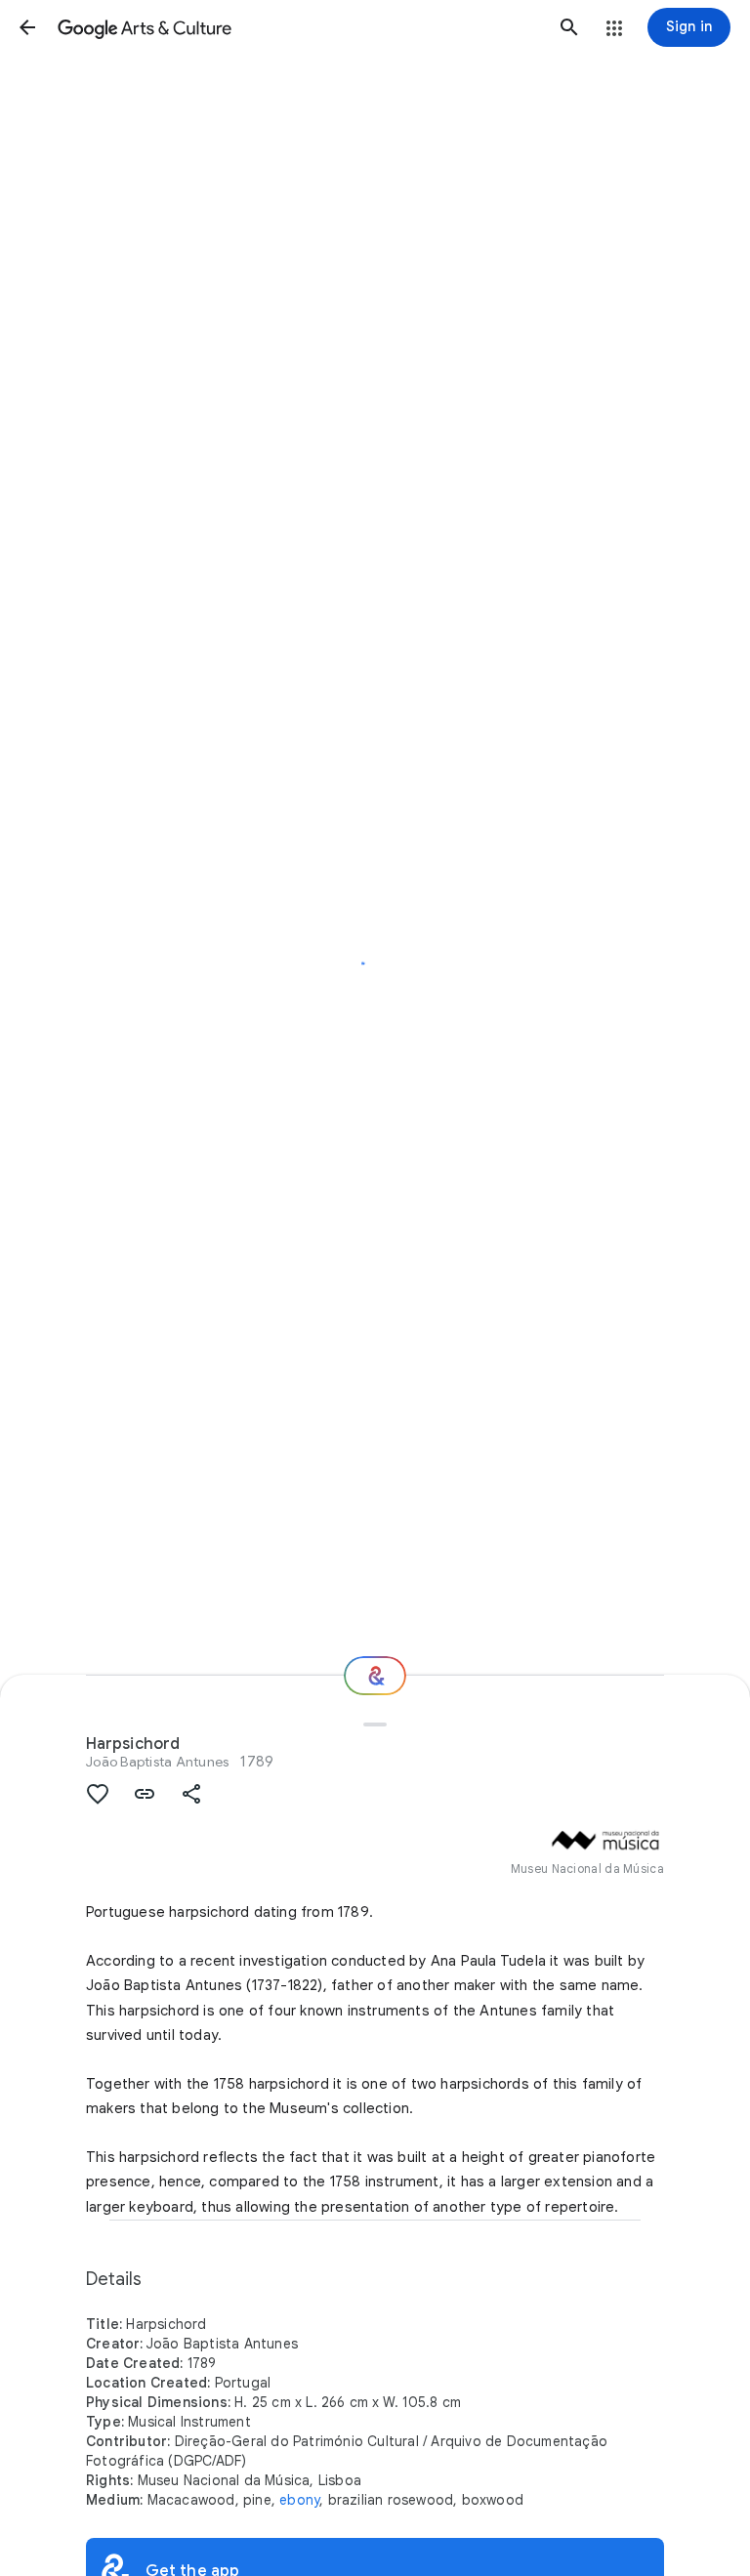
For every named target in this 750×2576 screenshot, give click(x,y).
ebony (299, 2500)
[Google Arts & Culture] (298, 27)
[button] (27, 27)
